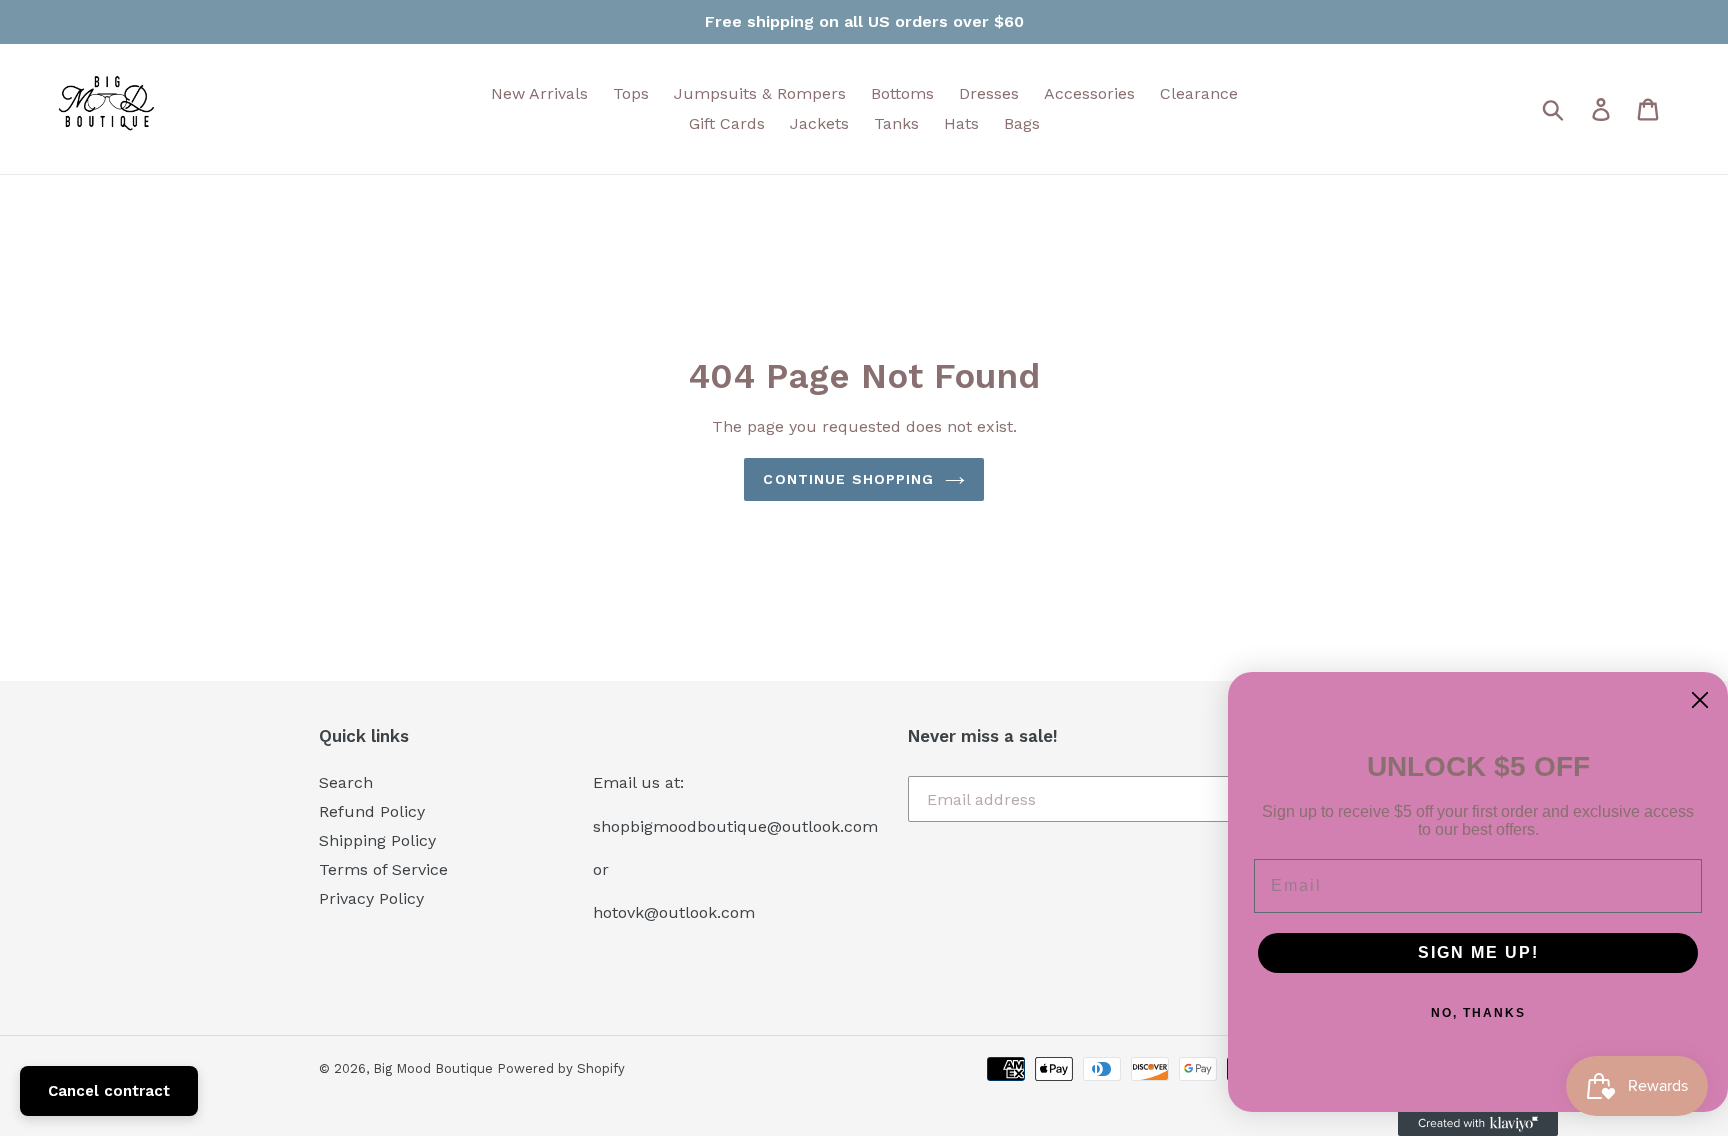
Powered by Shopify (561, 1068)
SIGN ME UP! (1478, 952)
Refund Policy (372, 811)
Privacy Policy (371, 898)
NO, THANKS (1478, 1013)
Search (346, 782)
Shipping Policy (377, 840)
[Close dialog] (1700, 700)
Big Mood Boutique (435, 1068)
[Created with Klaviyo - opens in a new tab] (1478, 1124)
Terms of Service (383, 869)
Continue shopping (848, 479)
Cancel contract (109, 1091)
